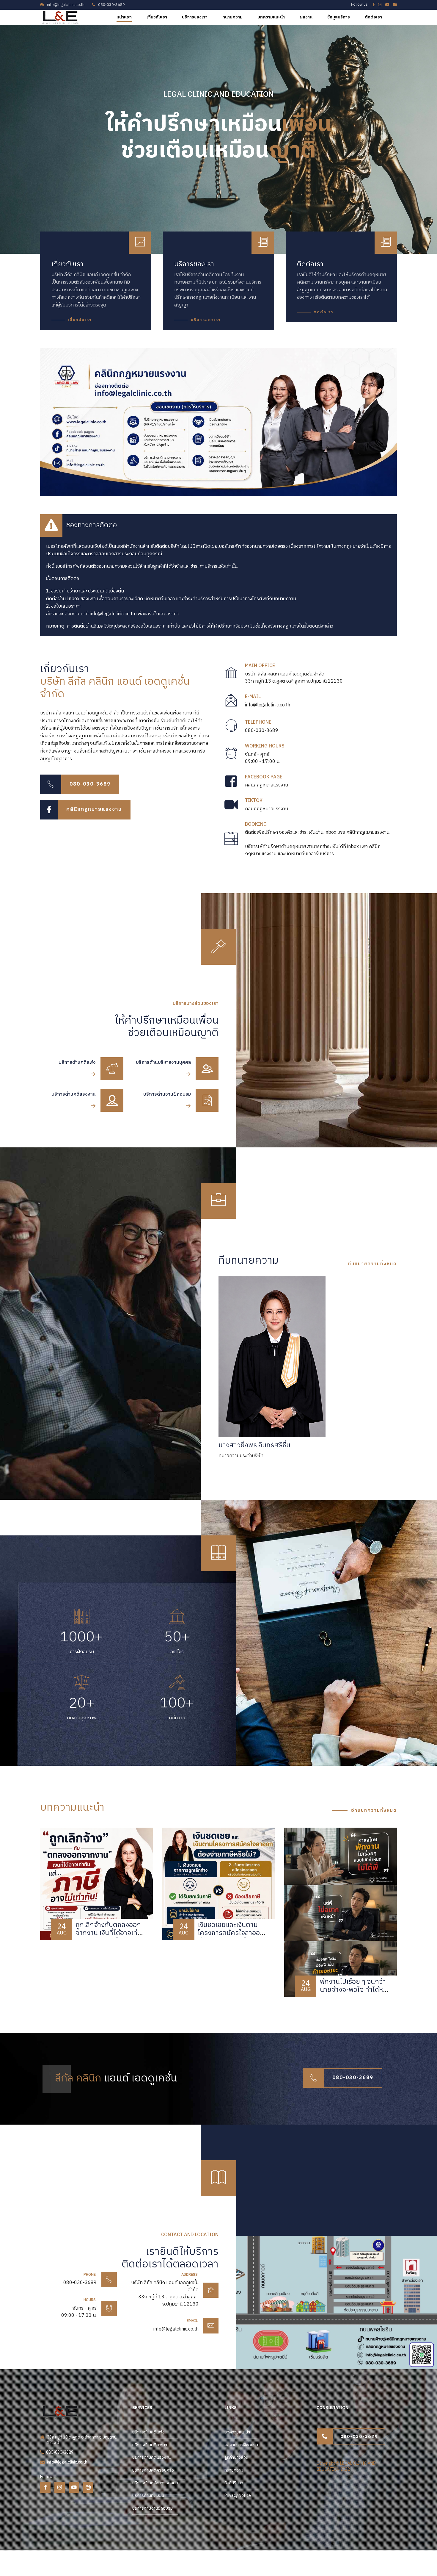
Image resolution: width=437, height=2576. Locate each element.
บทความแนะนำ (271, 17)
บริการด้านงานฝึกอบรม (153, 2508)
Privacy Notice (238, 2496)
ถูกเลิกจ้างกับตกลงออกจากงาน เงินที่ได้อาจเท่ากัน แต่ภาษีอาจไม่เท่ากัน (108, 1933)
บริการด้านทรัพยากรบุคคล (155, 2483)
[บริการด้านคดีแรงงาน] (112, 1101)
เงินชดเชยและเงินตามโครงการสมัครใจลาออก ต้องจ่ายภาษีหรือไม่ (231, 1933)
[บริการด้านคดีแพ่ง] (112, 1069)
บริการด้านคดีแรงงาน (151, 2457)
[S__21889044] (319, 2302)
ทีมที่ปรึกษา (234, 2483)
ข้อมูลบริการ (339, 17)
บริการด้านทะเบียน (148, 2496)
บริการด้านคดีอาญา (150, 2445)
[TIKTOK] (231, 805)
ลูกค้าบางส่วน (236, 2457)
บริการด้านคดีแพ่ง (148, 2432)
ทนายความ (232, 17)
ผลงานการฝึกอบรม (241, 2445)
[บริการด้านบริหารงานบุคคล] (207, 1069)
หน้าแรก (124, 17)
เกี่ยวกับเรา (157, 17)
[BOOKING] (231, 840)
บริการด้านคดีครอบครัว (153, 2470)
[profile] (272, 1356)
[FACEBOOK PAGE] (231, 782)
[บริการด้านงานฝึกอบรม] (207, 1101)
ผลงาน (306, 17)
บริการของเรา (195, 17)
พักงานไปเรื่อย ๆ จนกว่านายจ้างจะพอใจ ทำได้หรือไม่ (355, 1990)
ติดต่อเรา (373, 17)
